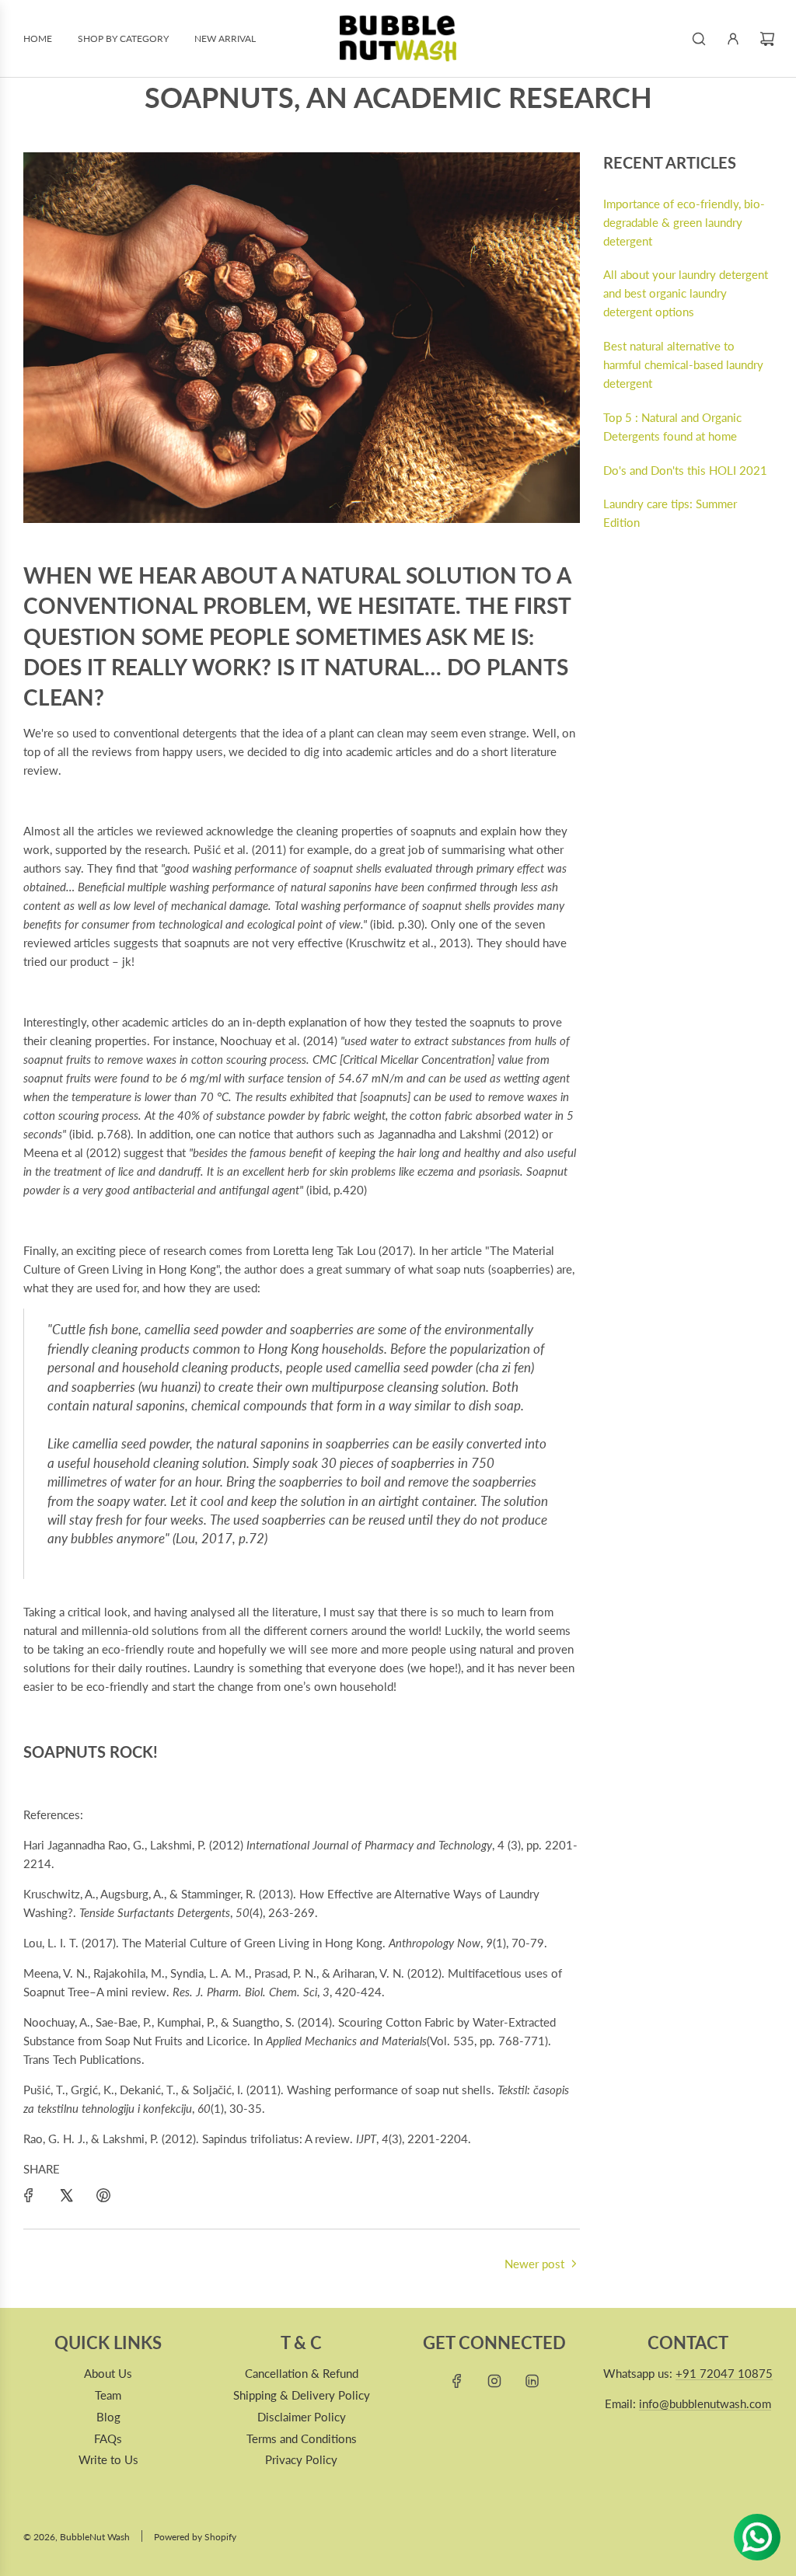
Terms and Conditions (302, 2438)
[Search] (699, 39)
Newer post (534, 2264)
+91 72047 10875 (724, 2373)
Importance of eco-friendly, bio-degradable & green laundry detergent (684, 222)
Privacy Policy (301, 2459)
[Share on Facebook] (29, 2195)
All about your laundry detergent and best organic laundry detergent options (686, 293)
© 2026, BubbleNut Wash (77, 2537)
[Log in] (733, 39)
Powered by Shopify (195, 2537)
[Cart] (767, 39)
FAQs (108, 2438)
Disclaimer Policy (302, 2417)
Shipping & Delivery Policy (302, 2395)
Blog (108, 2417)
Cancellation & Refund (302, 2373)
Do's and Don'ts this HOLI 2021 (685, 470)
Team (108, 2395)
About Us (108, 2373)
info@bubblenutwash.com (705, 2403)
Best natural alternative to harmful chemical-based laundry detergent (683, 364)
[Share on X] (66, 2195)
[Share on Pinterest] (103, 2195)
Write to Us (108, 2459)
